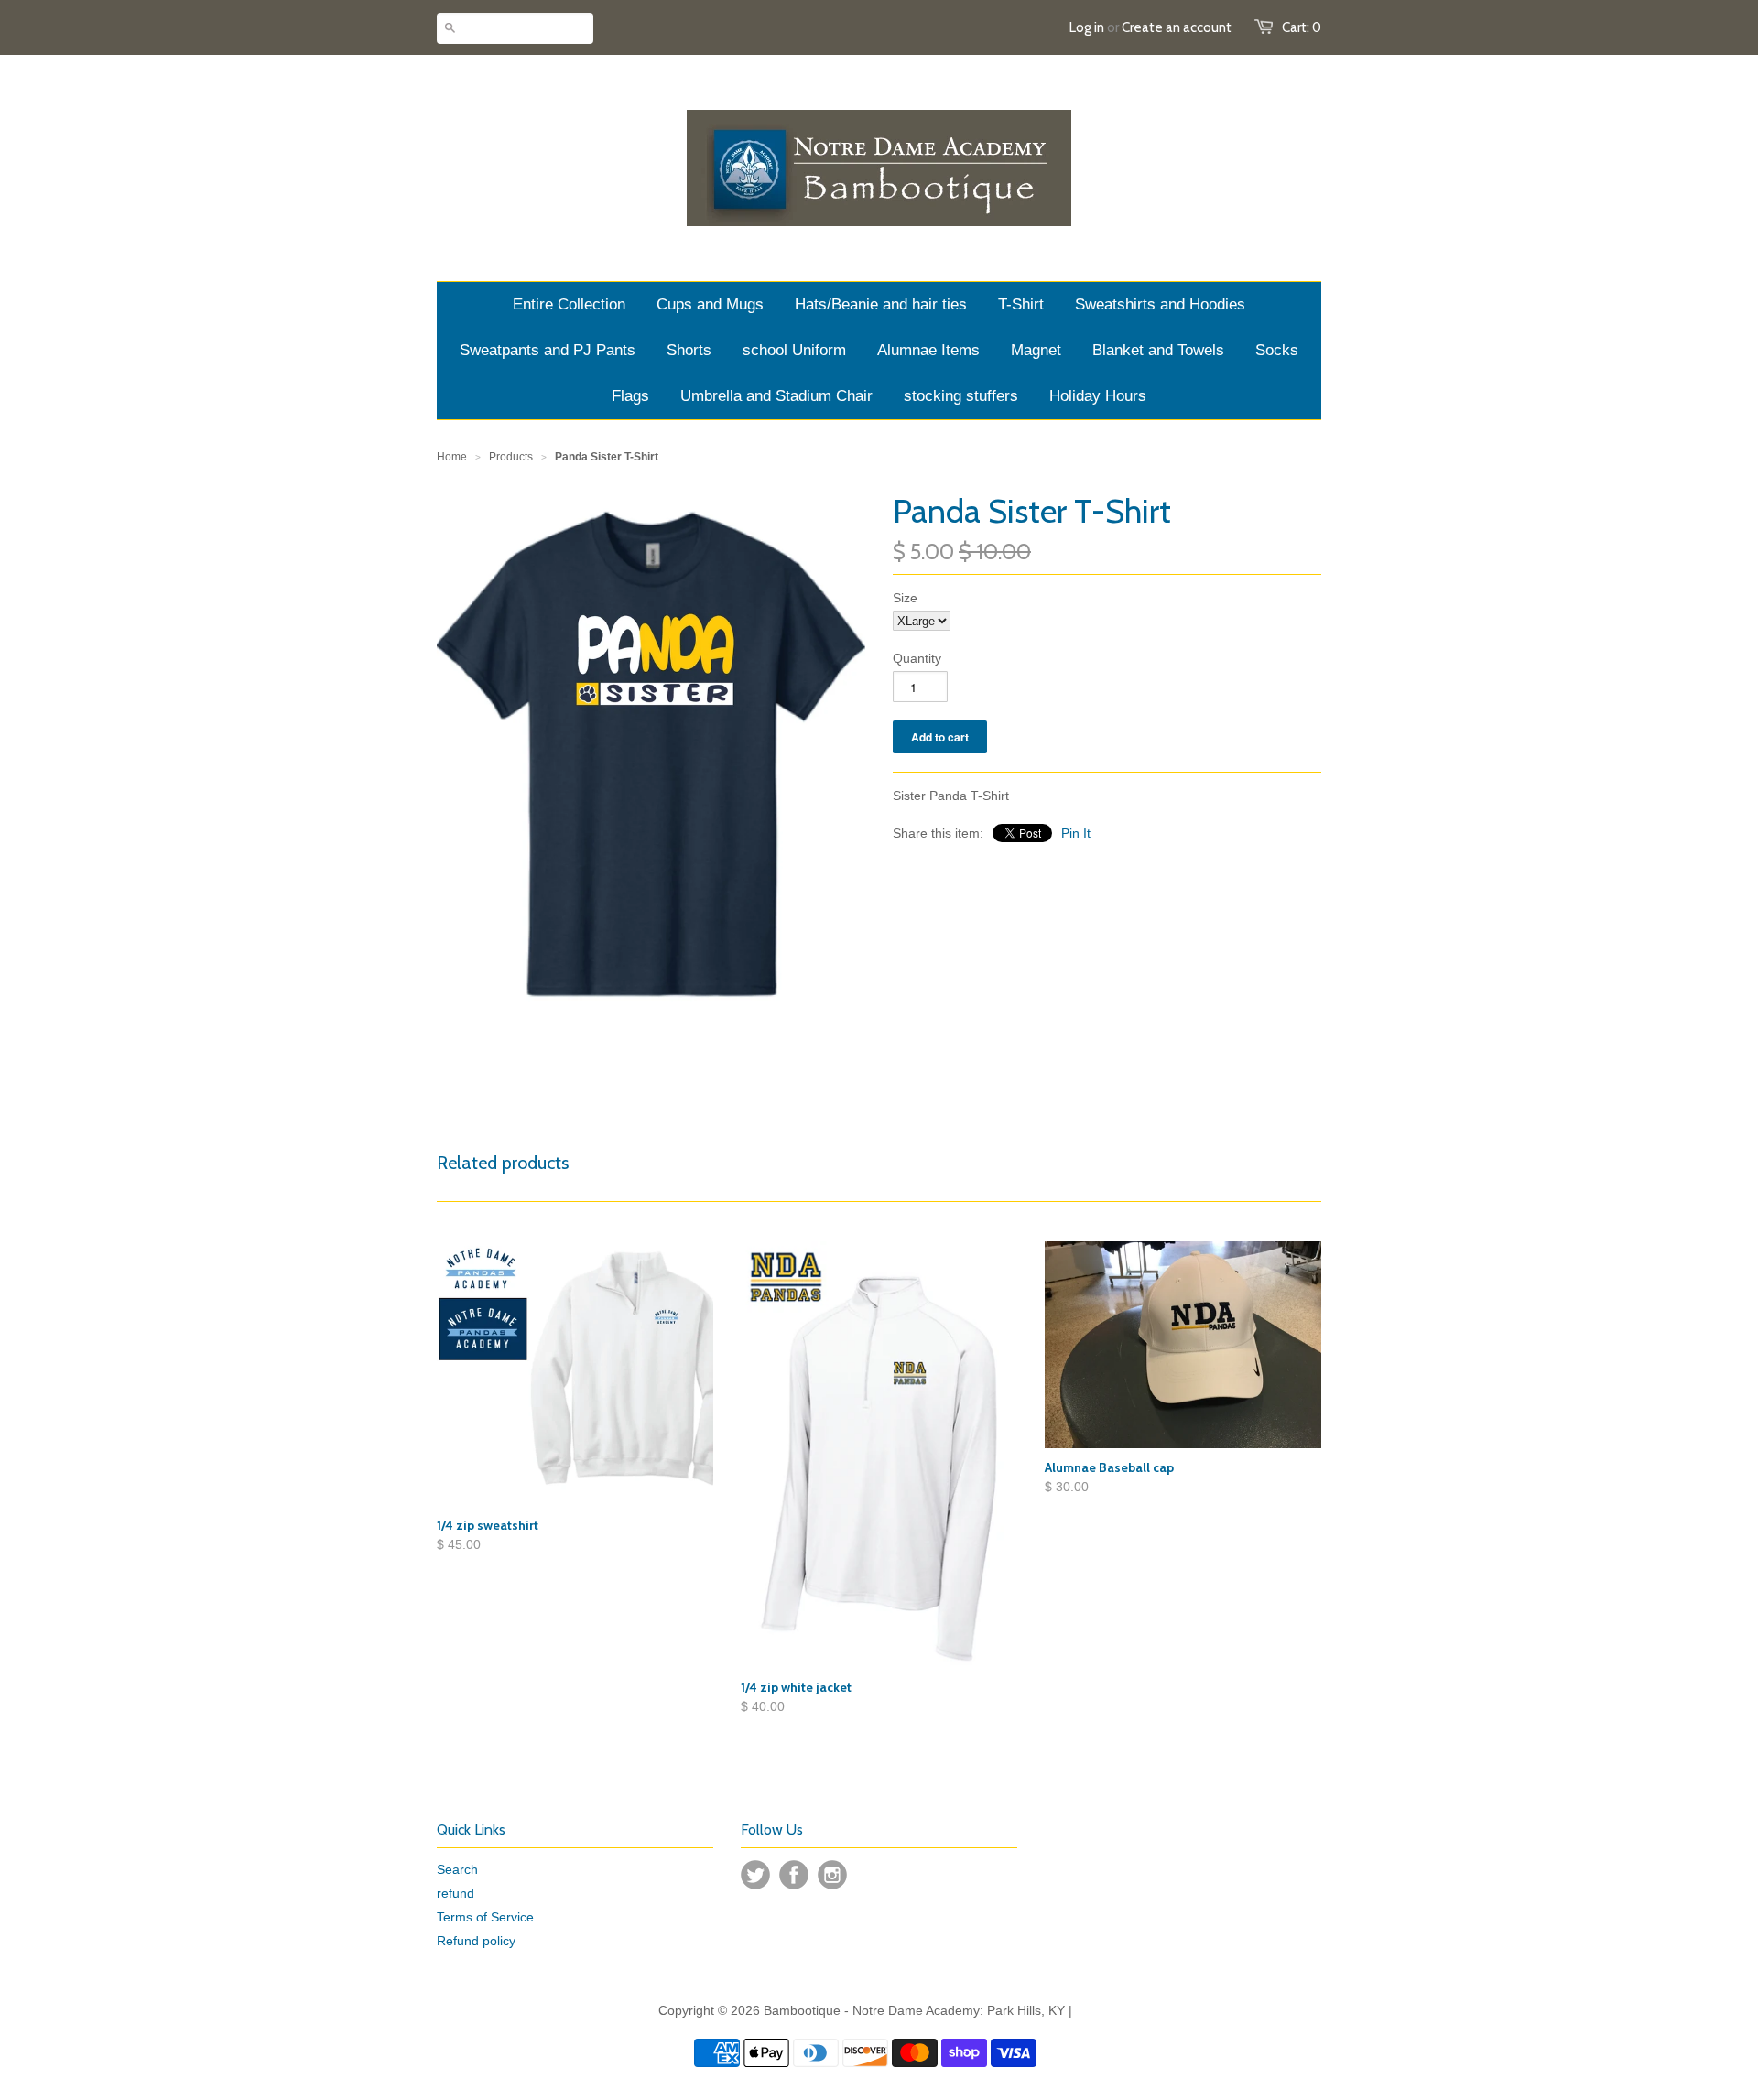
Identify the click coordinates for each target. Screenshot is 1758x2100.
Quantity (917, 658)
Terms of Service (485, 1917)
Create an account (1177, 27)
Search (457, 1869)
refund (456, 1893)
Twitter (755, 1875)
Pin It (1076, 833)
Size (905, 598)
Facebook (794, 1875)
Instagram (832, 1875)
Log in (1087, 27)
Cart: (1302, 27)
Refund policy (476, 1941)
